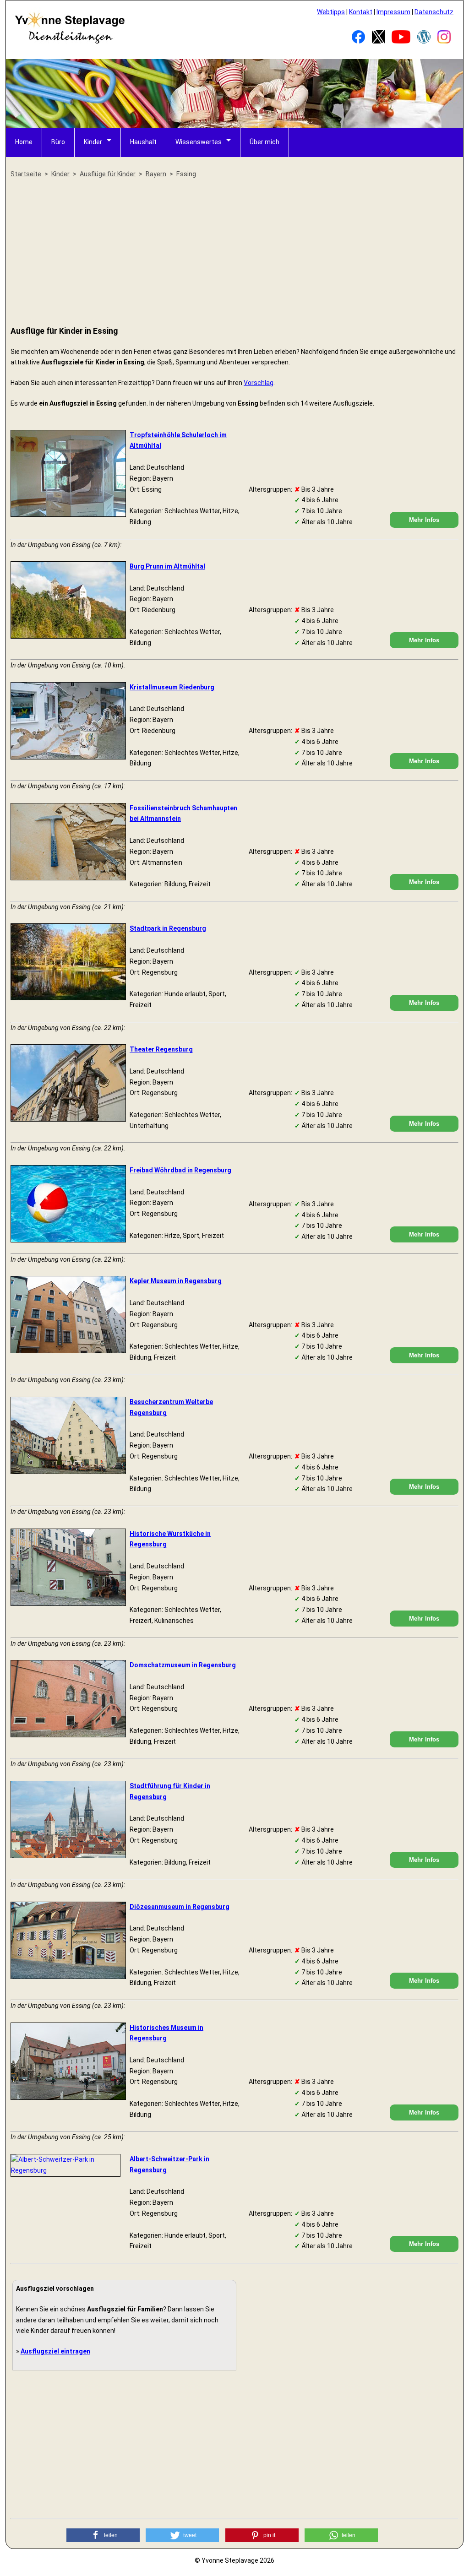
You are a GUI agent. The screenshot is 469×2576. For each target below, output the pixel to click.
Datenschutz (434, 12)
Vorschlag (259, 383)
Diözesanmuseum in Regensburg (180, 1907)
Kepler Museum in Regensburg (176, 1281)
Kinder (93, 142)
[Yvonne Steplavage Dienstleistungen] (70, 42)
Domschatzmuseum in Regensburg (183, 1665)
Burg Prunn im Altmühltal (167, 566)
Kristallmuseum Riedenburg (172, 687)
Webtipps (331, 12)
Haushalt (143, 142)
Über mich (264, 142)
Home (24, 142)
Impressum (393, 12)
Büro (58, 142)
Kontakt (361, 12)
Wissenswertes (199, 142)
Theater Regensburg (161, 1049)
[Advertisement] (234, 253)
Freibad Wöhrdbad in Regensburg (180, 1170)
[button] (103, 2535)
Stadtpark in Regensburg (168, 928)
